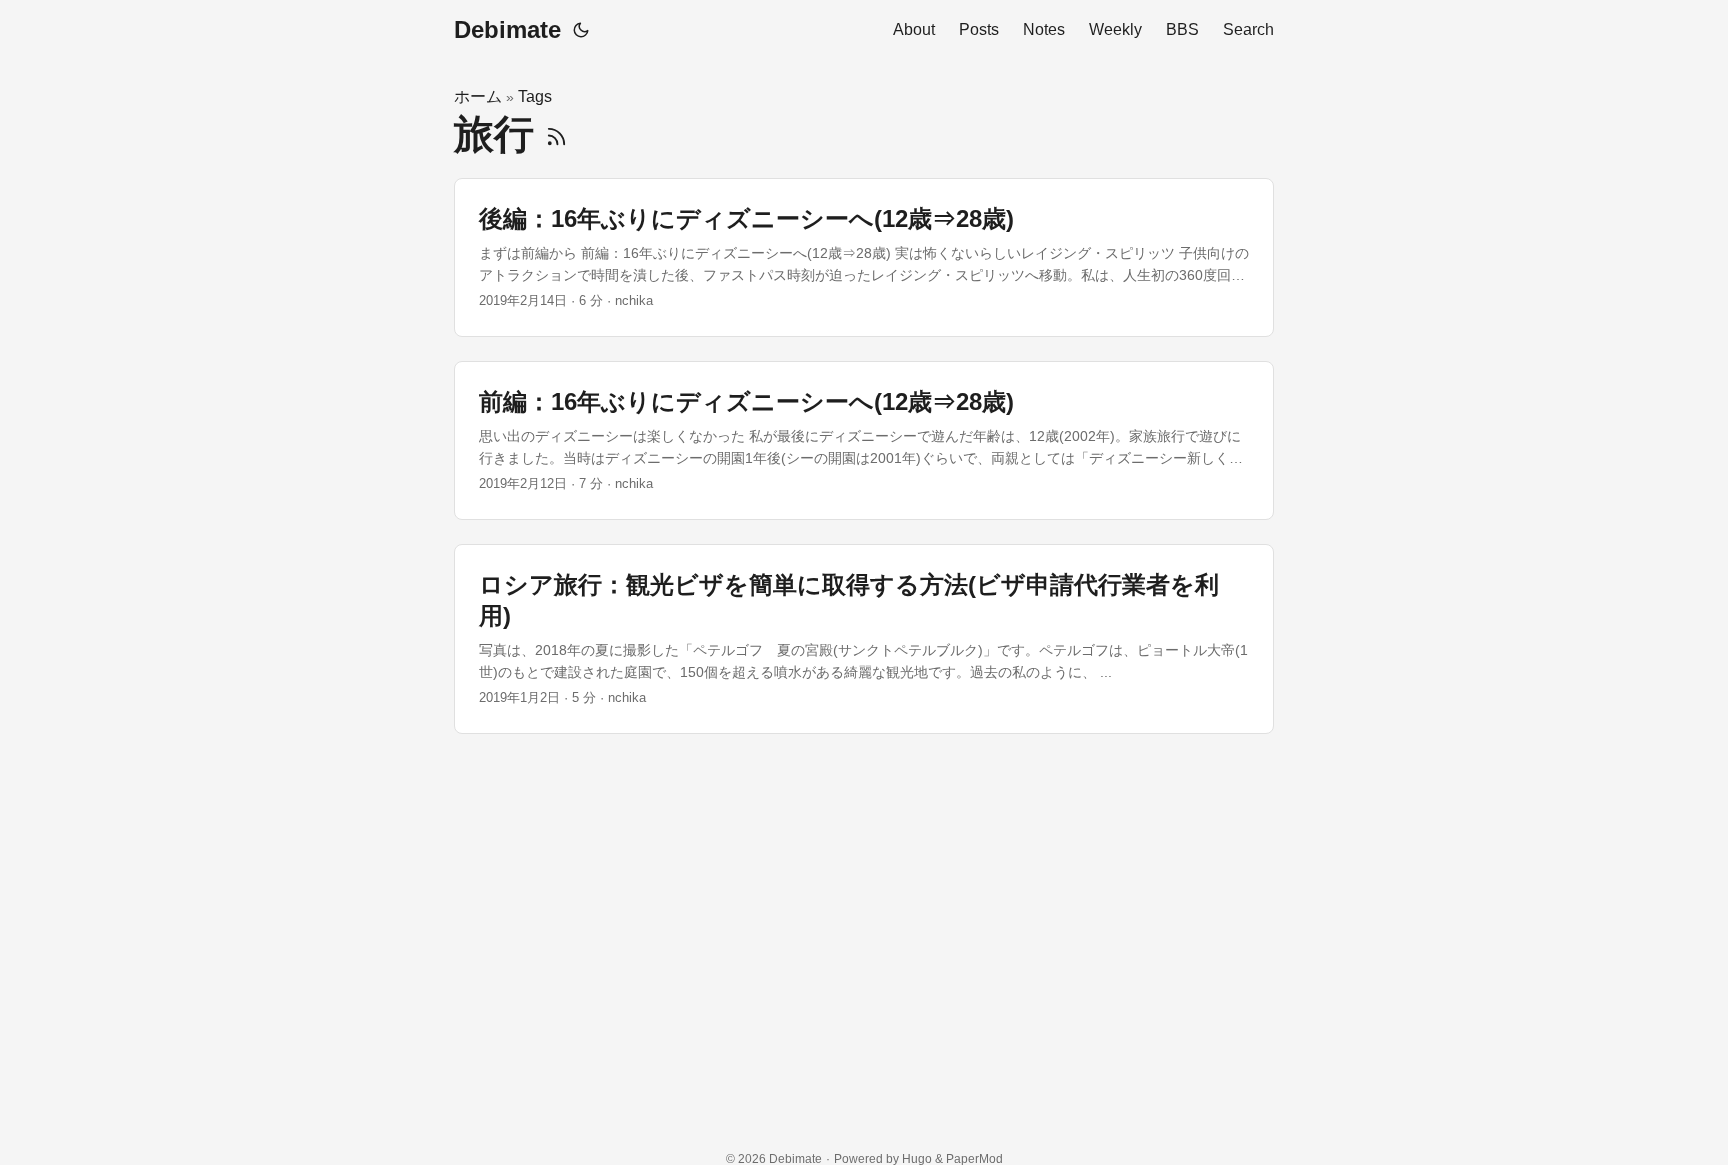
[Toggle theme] (581, 30)
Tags (535, 96)
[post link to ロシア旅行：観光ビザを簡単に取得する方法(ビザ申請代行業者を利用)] (864, 639)
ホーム (478, 96)
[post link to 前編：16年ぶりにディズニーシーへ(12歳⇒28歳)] (864, 440)
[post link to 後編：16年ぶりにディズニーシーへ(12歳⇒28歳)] (864, 257)
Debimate (507, 29)
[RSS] (556, 134)
